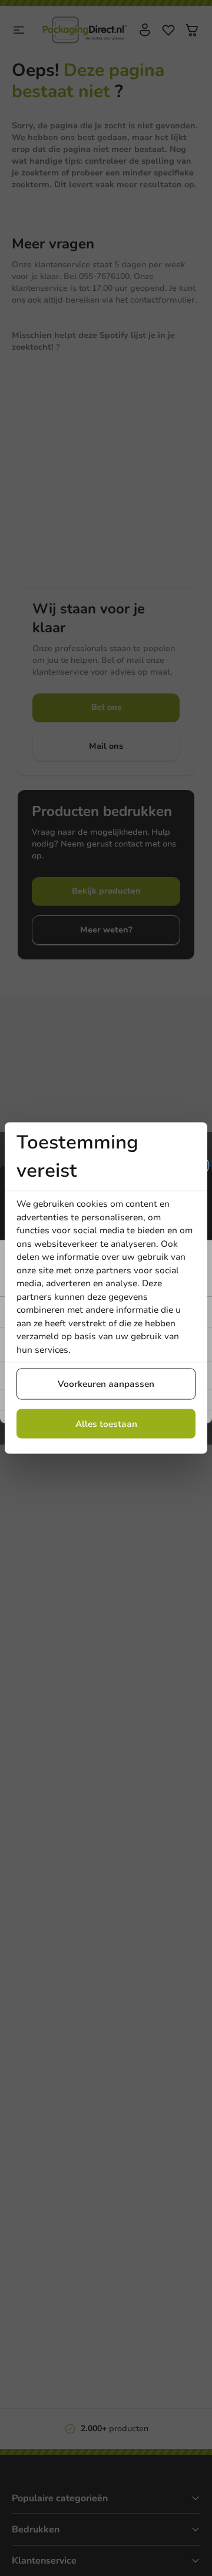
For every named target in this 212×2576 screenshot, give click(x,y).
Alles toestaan (106, 1423)
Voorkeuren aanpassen (106, 1384)
